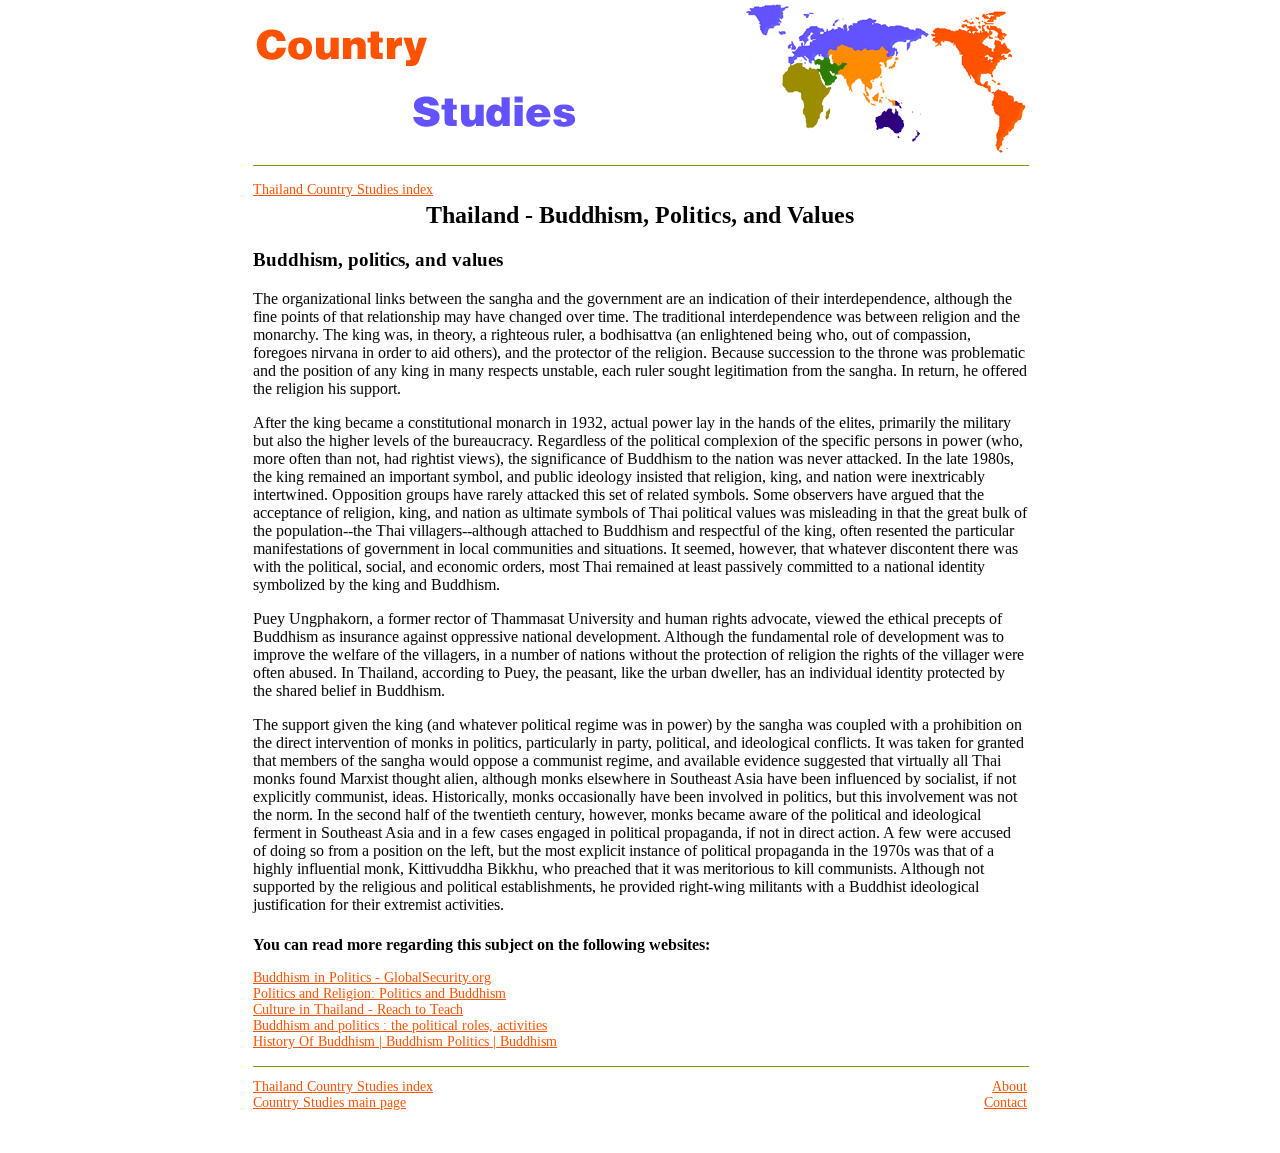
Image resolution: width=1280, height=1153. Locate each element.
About (1009, 1086)
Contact (1005, 1102)
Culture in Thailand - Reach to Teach (358, 1009)
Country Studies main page (329, 1102)
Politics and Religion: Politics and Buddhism (379, 993)
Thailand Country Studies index (343, 189)
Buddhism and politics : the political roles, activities (400, 1025)
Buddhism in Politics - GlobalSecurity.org (372, 977)
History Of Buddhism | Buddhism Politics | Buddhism (405, 1041)
